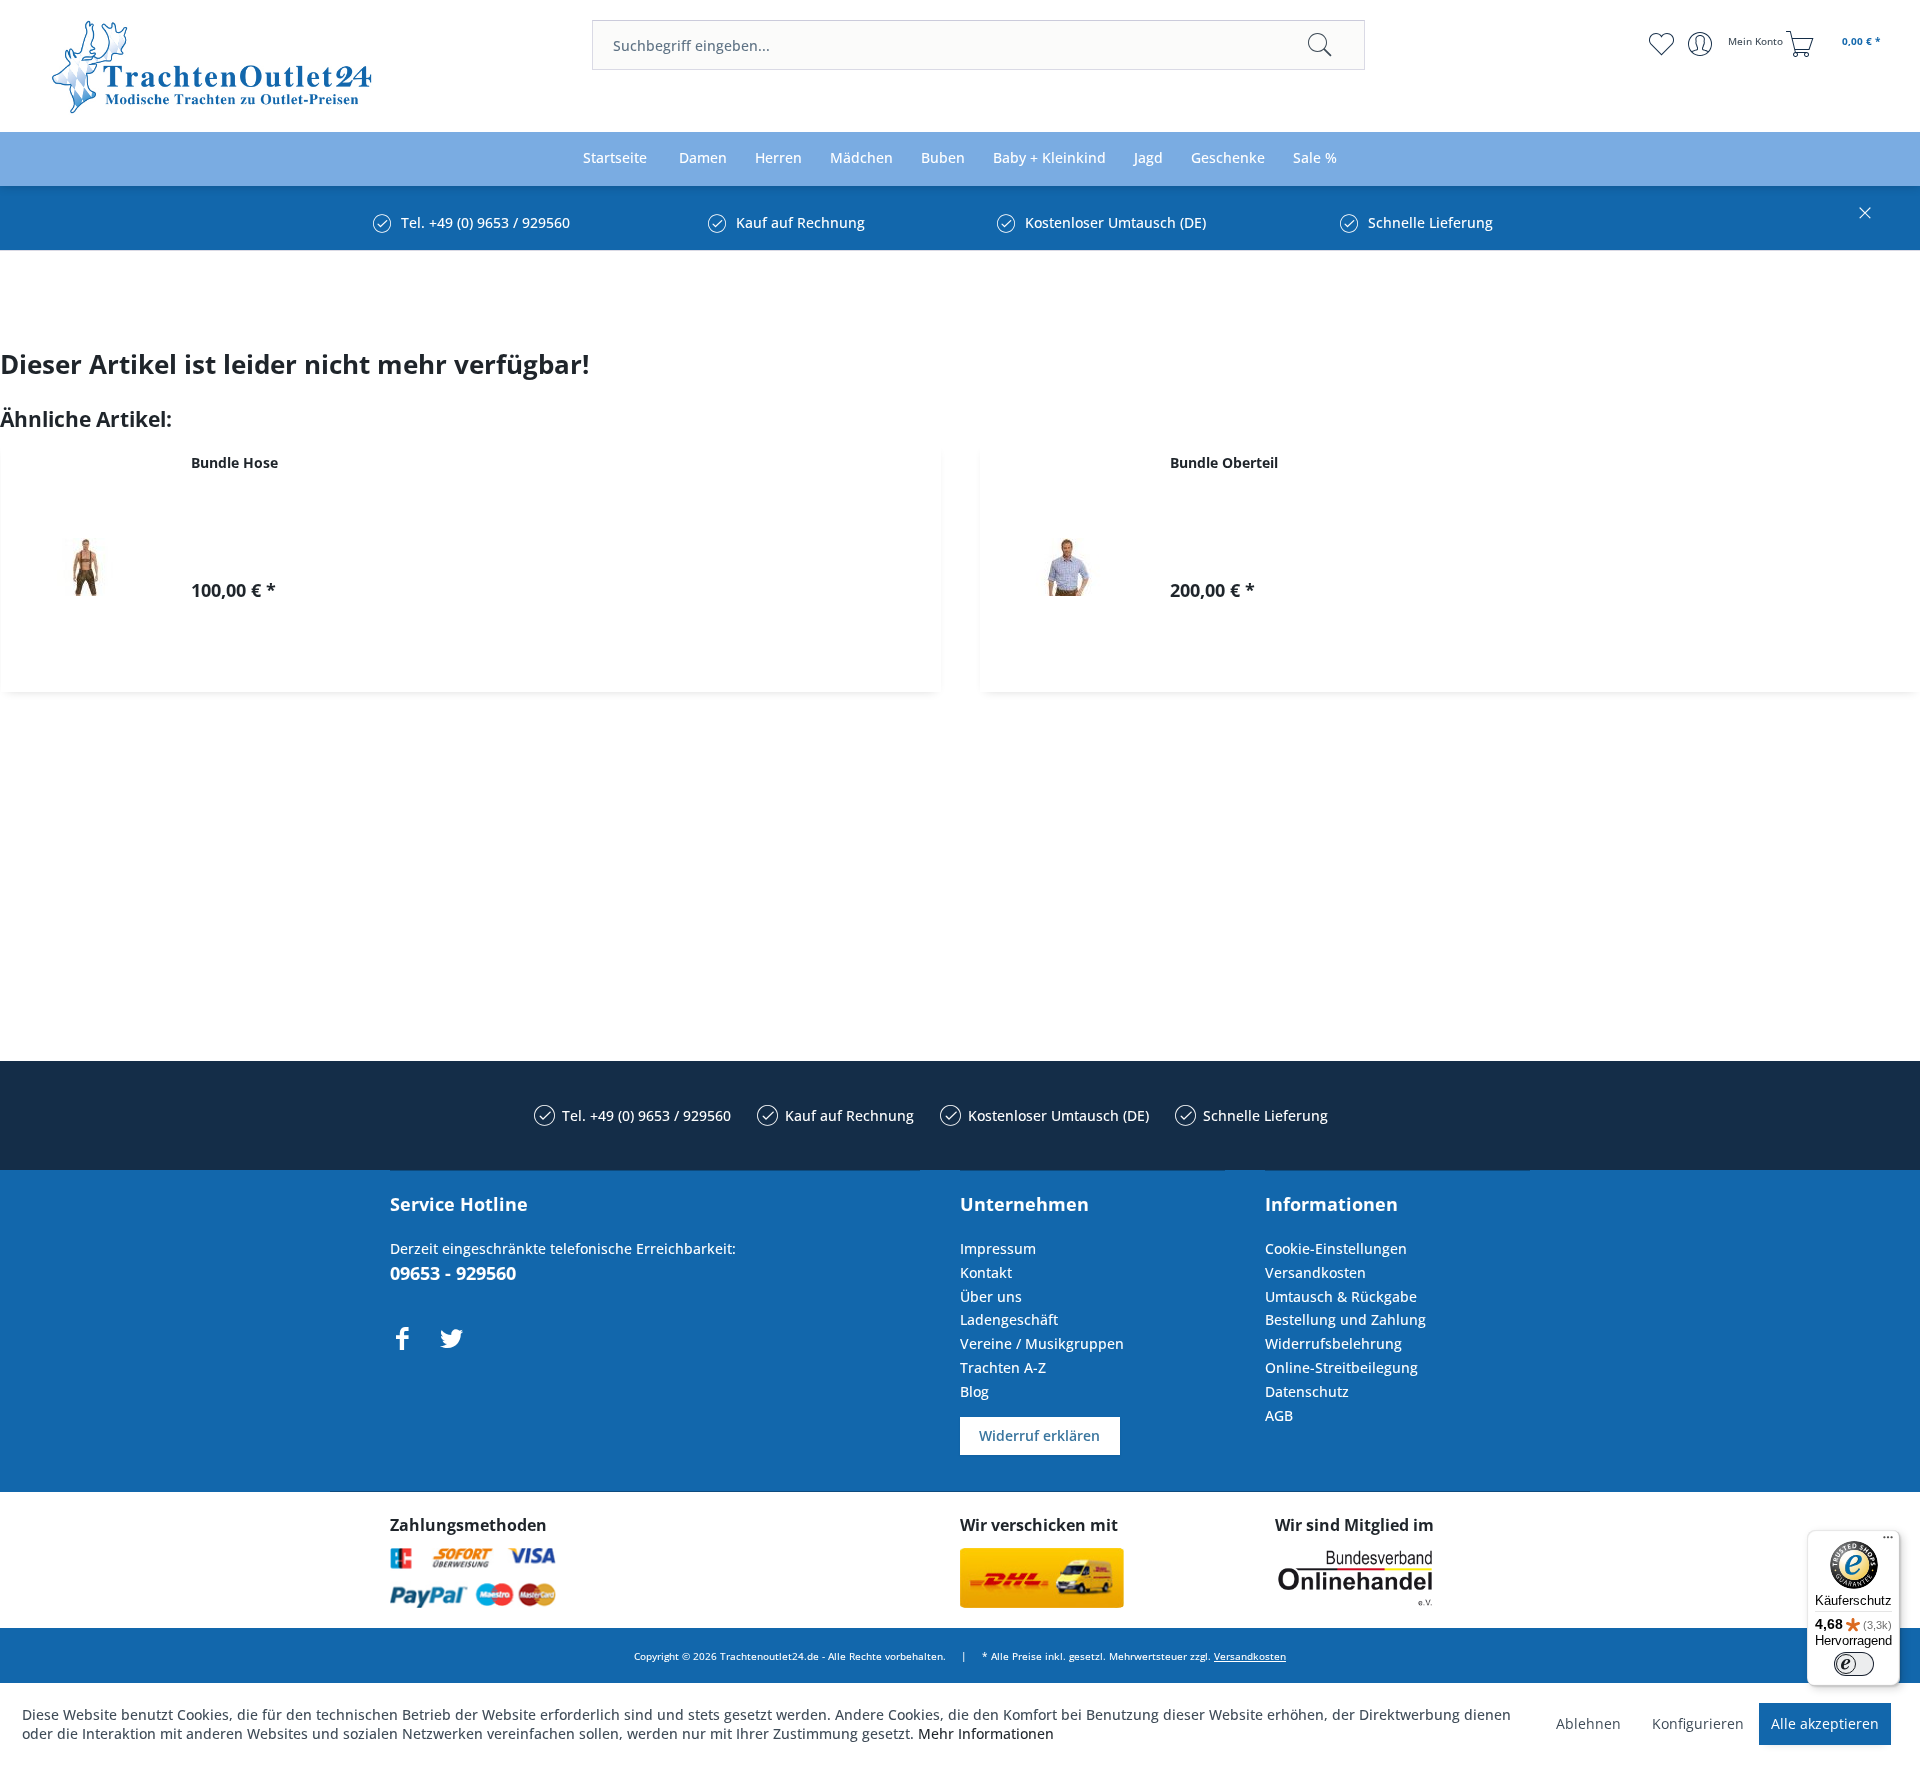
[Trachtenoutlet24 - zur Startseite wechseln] (213, 67)
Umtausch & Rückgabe (1341, 1296)
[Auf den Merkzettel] (571, 659)
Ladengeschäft (1009, 1319)
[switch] (1854, 1664)
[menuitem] (978, 45)
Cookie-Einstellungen (1336, 1248)
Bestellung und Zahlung (1345, 1319)
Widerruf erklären (1039, 1435)
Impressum (998, 1248)
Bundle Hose (234, 462)
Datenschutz (1307, 1391)
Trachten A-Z (1003, 1367)
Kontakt (986, 1272)
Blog (974, 1391)
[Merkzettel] (1660, 44)
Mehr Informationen (986, 1733)
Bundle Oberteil (1224, 462)
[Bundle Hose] (86, 567)
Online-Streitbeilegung (1341, 1367)
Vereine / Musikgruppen (1042, 1343)
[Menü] (1888, 1542)
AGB (1279, 1415)
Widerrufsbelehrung (1333, 1343)
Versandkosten (1315, 1272)
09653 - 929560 (453, 1273)
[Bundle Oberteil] (1065, 567)
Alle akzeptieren (1825, 1723)
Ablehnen (1588, 1723)
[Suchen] (1320, 45)
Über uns (991, 1296)
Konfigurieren (1698, 1723)
